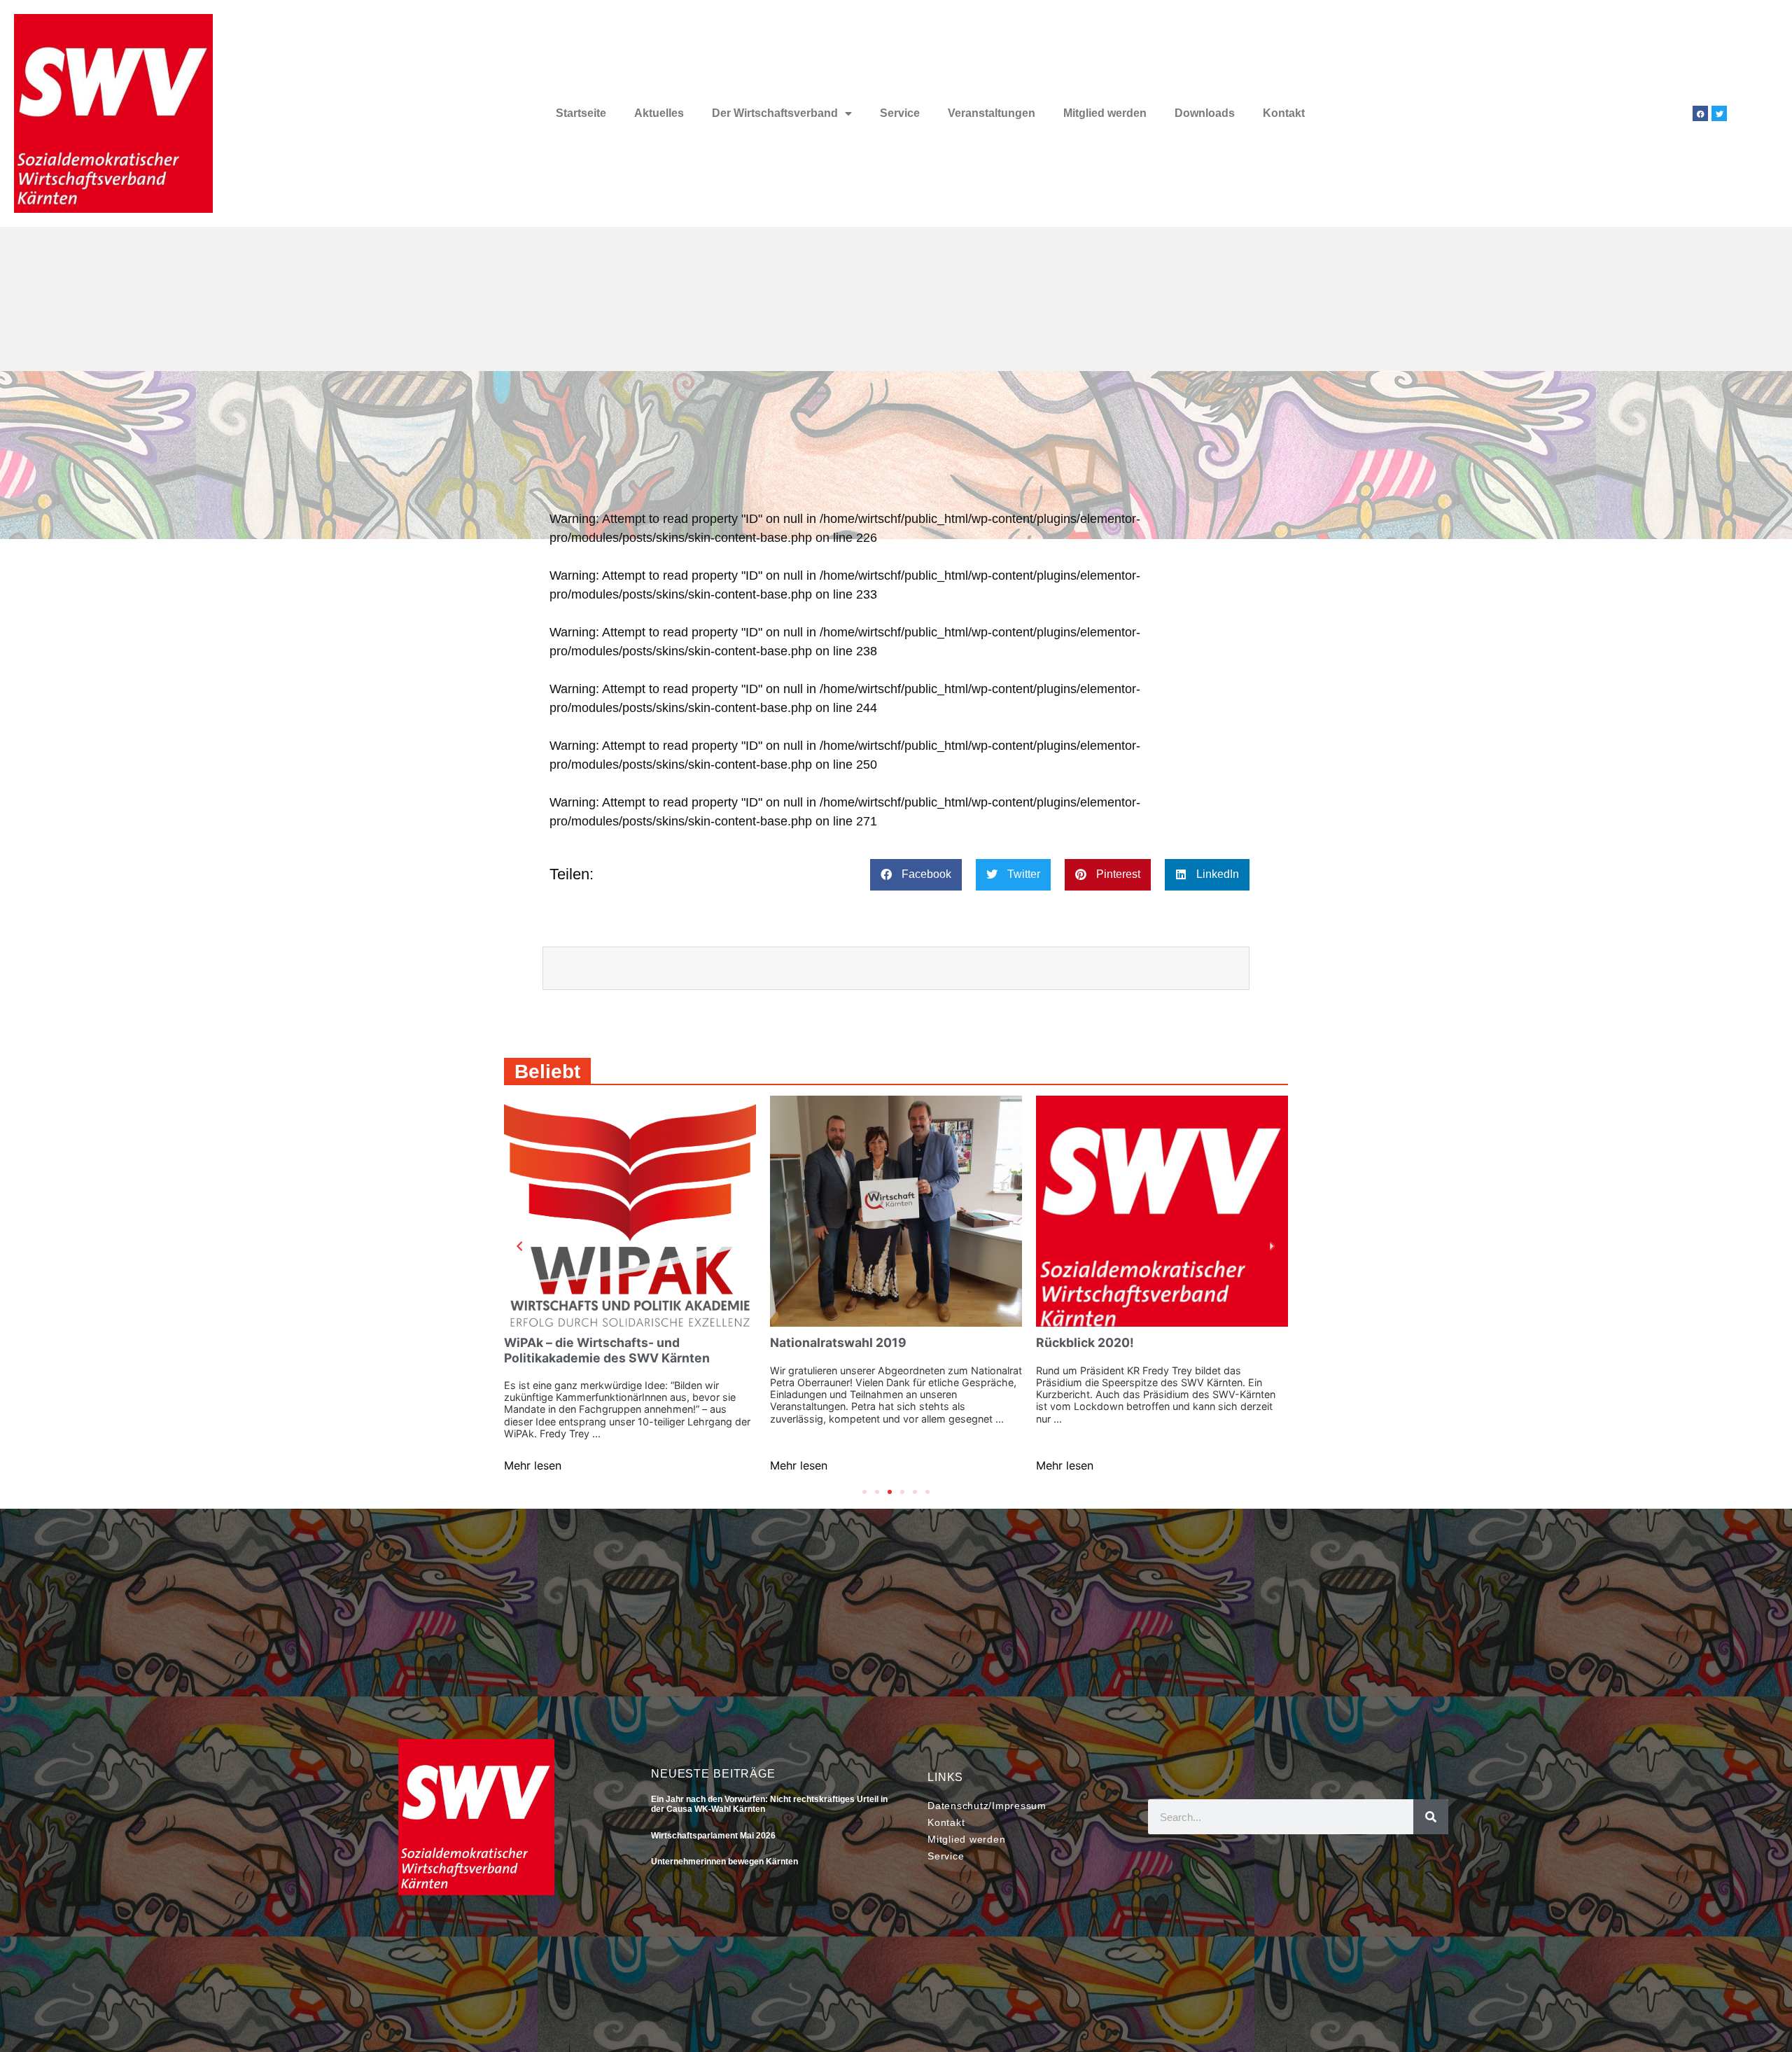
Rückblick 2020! (1085, 1342)
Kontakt (1284, 113)
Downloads (1205, 113)
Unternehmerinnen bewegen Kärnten (724, 1862)
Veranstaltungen (992, 113)
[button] (916, 875)
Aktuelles (659, 113)
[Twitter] (1719, 113)
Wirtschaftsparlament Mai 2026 (713, 1836)
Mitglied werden (1105, 113)
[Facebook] (1700, 113)
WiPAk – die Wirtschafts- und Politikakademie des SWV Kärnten (607, 1350)
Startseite (581, 113)
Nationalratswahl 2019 (838, 1342)
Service (900, 113)
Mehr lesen (533, 1465)
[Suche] (1431, 1817)
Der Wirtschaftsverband (775, 113)
